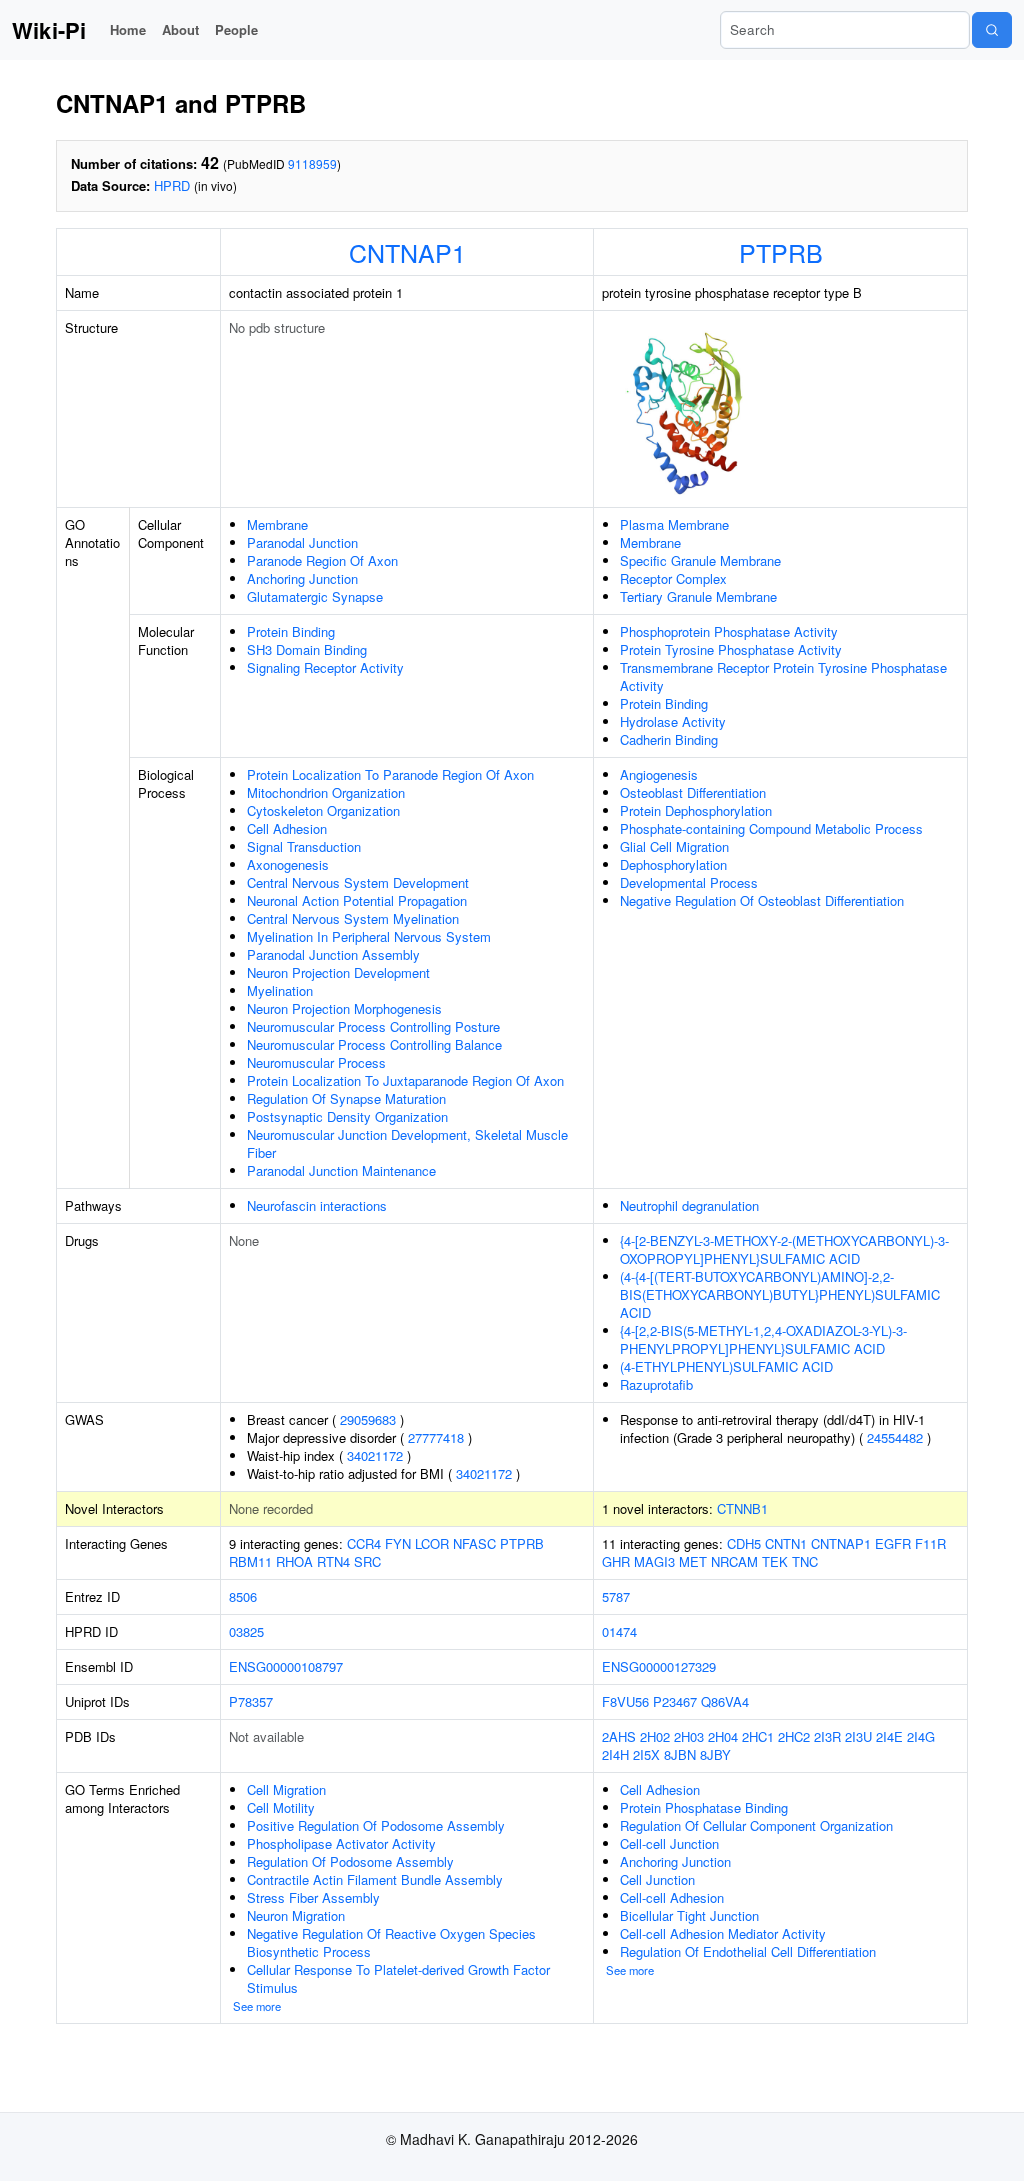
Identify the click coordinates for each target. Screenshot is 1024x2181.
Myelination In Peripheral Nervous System (369, 936)
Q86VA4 (725, 1701)
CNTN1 (786, 1543)
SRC (367, 1561)
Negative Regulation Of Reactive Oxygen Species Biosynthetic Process (391, 1942)
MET (693, 1561)
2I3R (827, 1736)
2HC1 (758, 1736)
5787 (616, 1596)
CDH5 (744, 1543)
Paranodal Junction (302, 542)
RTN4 (333, 1561)
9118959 (312, 163)
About (180, 29)
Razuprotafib (656, 1384)
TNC (805, 1561)
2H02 (655, 1736)
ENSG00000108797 (286, 1666)
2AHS (619, 1736)
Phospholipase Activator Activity (341, 1843)
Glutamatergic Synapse (315, 596)
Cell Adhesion (287, 828)
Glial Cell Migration (674, 846)
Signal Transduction (304, 846)
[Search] (992, 30)
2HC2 (794, 1736)
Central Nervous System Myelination (353, 918)
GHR (616, 1561)
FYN (398, 1543)
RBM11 (250, 1561)
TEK (775, 1561)
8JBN (680, 1754)
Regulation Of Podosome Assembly (350, 1861)
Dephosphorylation (673, 864)
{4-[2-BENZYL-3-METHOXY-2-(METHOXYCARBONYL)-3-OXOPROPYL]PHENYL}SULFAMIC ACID (784, 1249)
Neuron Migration (296, 1915)
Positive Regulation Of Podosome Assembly (376, 1825)
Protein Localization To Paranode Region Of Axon (390, 774)
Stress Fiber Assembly (313, 1897)
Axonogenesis (288, 864)
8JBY (715, 1754)
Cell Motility (281, 1807)
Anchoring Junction (302, 578)
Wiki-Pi (49, 30)
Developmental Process (689, 882)
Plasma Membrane (674, 524)
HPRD (172, 185)
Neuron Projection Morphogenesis (344, 1008)
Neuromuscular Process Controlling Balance (374, 1044)
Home (128, 29)
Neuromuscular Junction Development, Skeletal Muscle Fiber (407, 1143)
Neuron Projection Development (338, 972)
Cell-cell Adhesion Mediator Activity (723, 1933)
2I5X (646, 1754)
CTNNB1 (742, 1508)
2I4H (615, 1754)
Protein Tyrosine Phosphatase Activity (731, 649)
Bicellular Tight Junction (689, 1915)
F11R (930, 1543)
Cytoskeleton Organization (323, 810)
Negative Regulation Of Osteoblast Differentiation (762, 900)
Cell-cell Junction (669, 1843)
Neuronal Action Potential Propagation (357, 900)
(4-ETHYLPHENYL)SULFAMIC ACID (726, 1366)
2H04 (723, 1736)
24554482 (895, 1437)
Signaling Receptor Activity (325, 667)
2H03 (689, 1736)
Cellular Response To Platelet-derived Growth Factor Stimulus (398, 1978)
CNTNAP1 (407, 252)
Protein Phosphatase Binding (704, 1807)
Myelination (280, 990)
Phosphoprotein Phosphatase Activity (729, 631)
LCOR (432, 1543)
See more (257, 2006)
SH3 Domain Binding (307, 649)
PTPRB (781, 252)
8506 (243, 1596)
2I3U (858, 1736)
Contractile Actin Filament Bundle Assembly (375, 1879)
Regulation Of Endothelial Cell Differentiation (748, 1951)
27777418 (436, 1437)
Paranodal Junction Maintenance (341, 1170)
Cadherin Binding (669, 739)
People (236, 29)
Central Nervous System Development (358, 882)
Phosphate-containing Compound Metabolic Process (771, 828)
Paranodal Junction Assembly (333, 954)
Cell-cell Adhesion (672, 1897)
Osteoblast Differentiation (693, 792)
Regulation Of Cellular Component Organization (756, 1825)
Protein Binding (291, 631)
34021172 (375, 1455)
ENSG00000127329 (659, 1666)
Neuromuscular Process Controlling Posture (373, 1026)
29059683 (368, 1419)
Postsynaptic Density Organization (347, 1116)
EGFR (893, 1543)
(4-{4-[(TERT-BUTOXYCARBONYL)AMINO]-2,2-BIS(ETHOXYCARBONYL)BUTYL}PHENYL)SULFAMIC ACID (780, 1294)
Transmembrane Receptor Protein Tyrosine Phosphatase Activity (783, 676)
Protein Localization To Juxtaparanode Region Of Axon (405, 1080)
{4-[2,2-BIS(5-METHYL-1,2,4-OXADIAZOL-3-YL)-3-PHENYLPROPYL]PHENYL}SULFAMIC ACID (763, 1339)
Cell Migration (286, 1789)
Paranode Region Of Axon (322, 560)
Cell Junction (657, 1879)
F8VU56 (625, 1701)
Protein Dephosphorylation (696, 810)
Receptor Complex (673, 578)
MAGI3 (654, 1561)
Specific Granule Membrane (700, 560)
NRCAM (734, 1561)
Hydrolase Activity (673, 721)
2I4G (921, 1736)
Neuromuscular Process (316, 1062)
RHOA (294, 1561)
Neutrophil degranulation (689, 1205)
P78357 (251, 1701)
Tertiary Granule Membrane (698, 596)
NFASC (474, 1543)
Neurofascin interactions (317, 1205)
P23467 (675, 1701)
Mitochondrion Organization (326, 792)
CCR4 (364, 1543)
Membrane (277, 524)
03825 (246, 1631)
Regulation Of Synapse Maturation (346, 1098)
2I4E (889, 1736)
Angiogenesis (659, 774)
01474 (619, 1631)
